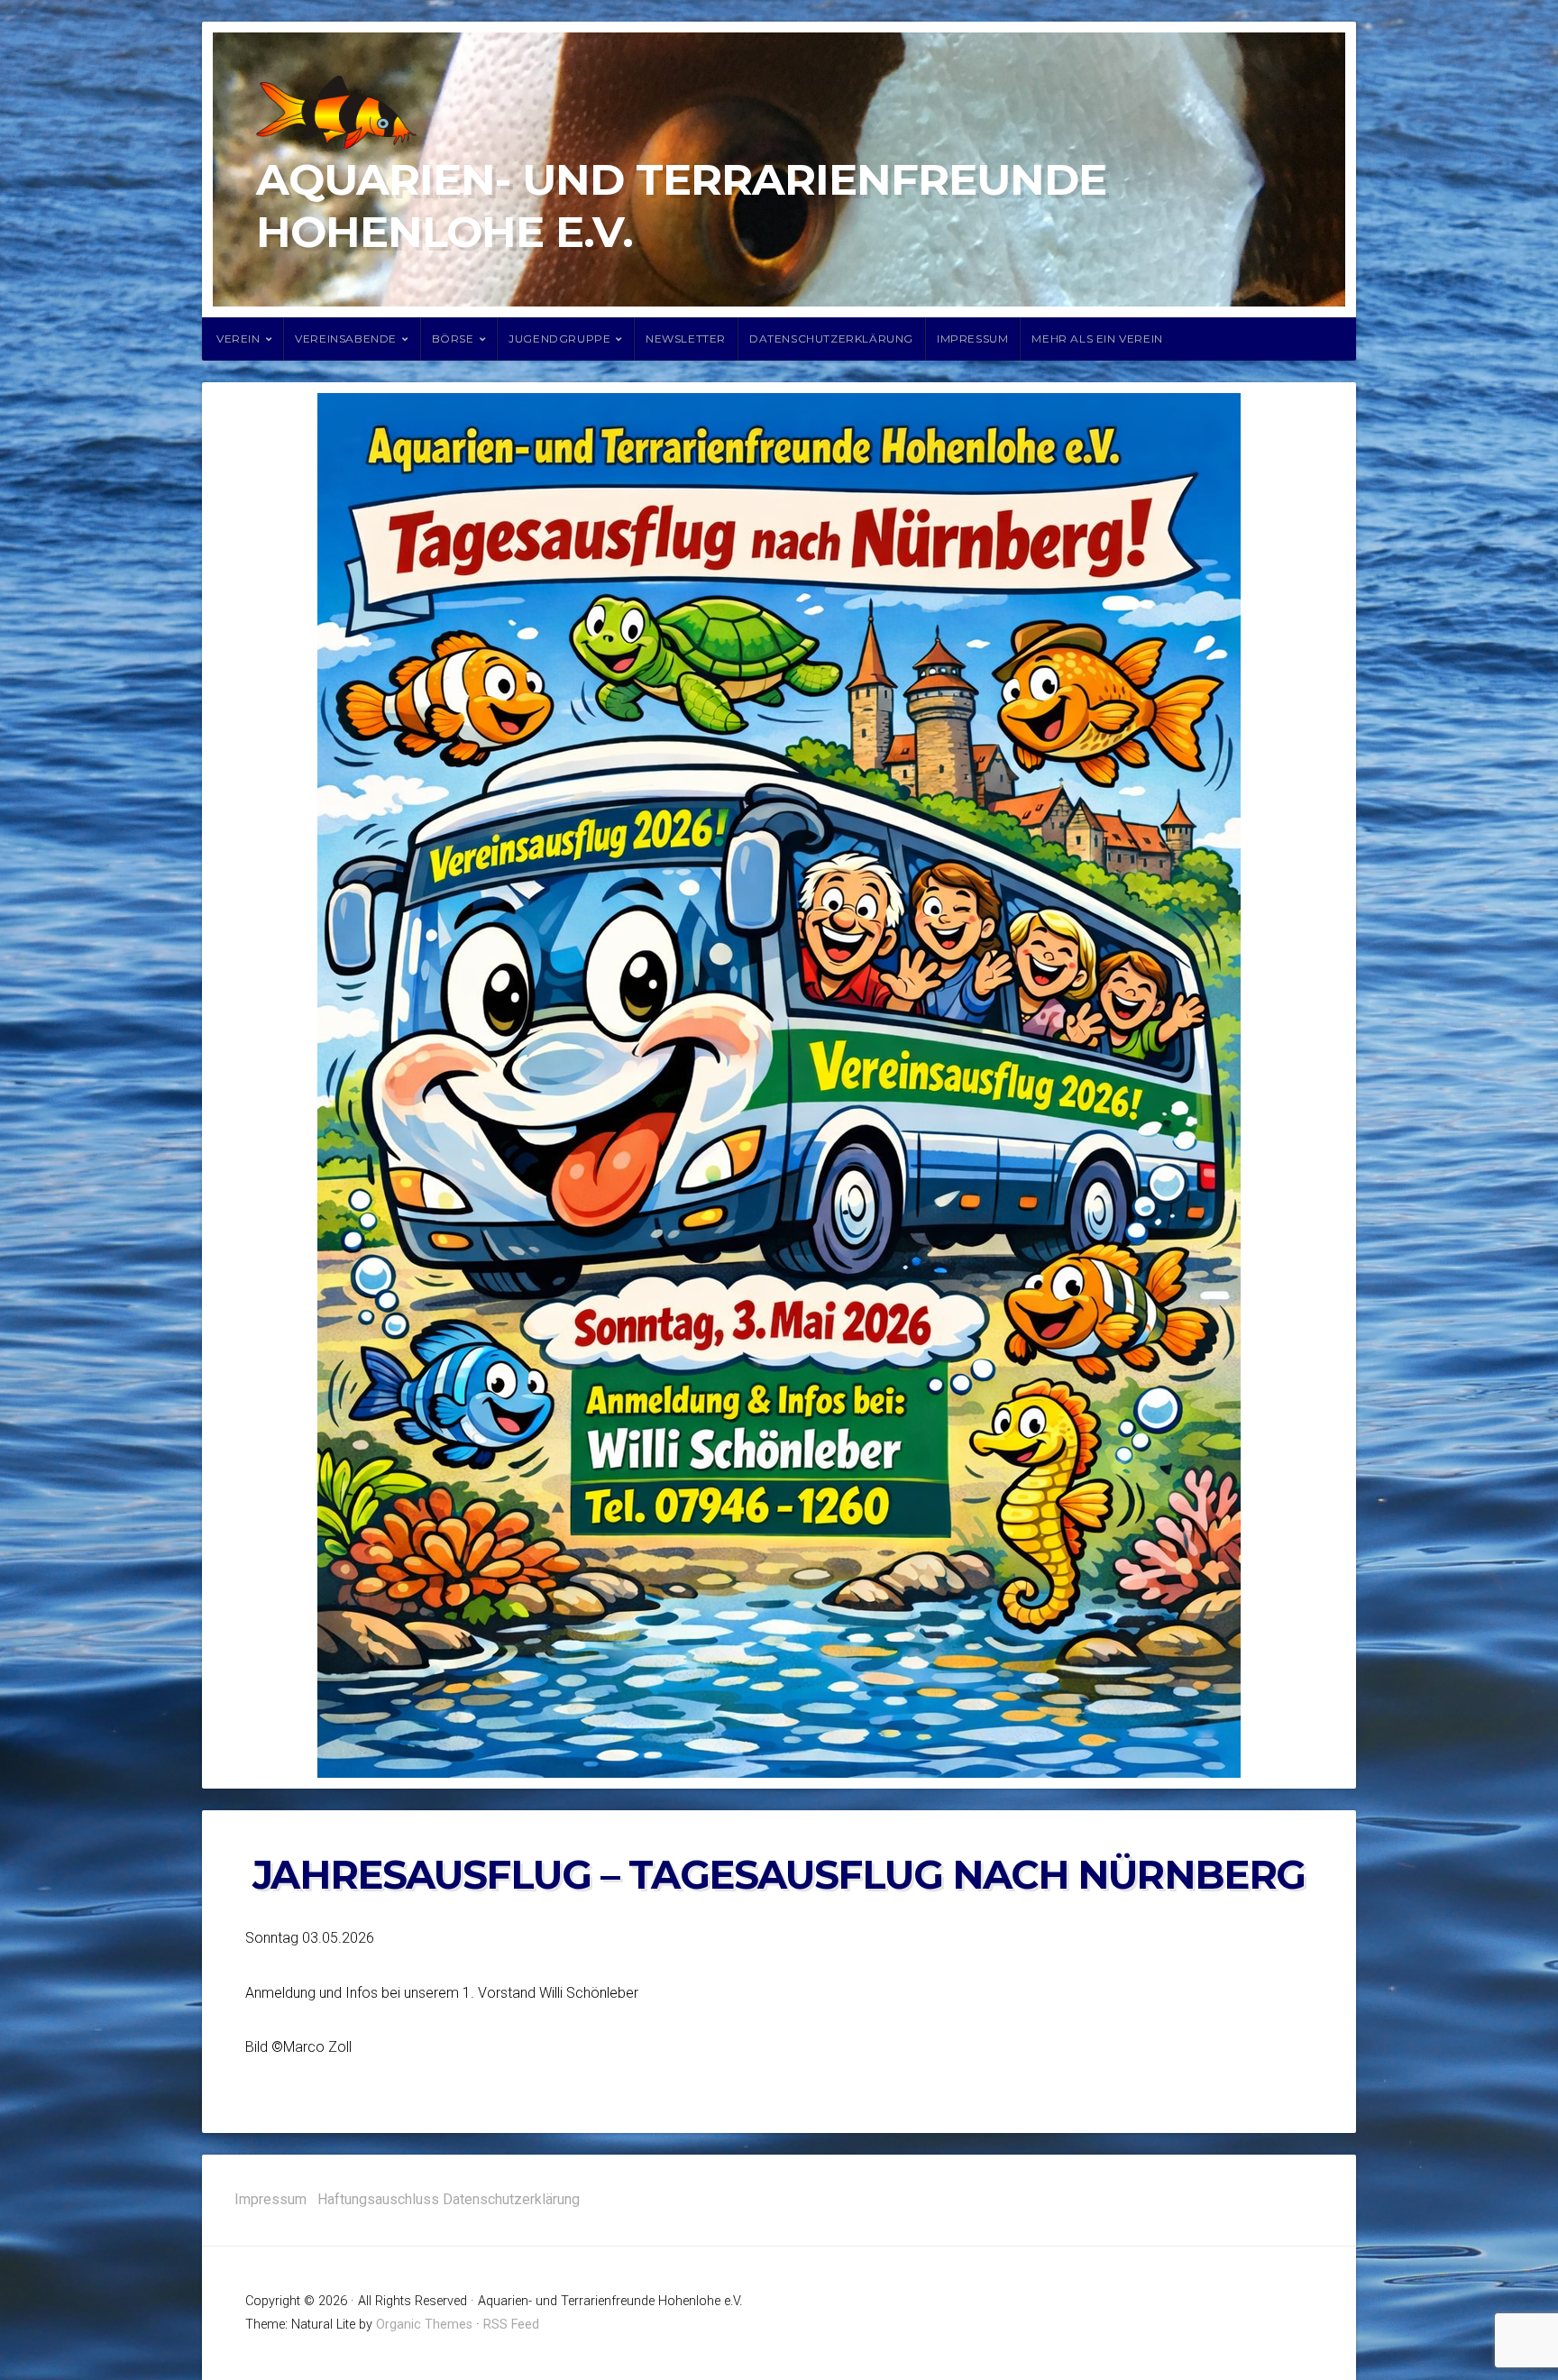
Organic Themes (424, 2325)
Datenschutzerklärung (831, 339)
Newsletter (686, 339)
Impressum (972, 339)
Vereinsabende (346, 339)
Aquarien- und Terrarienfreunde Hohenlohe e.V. (681, 206)
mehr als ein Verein (1097, 339)
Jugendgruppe (559, 339)
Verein (238, 339)
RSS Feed (511, 2325)
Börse (453, 339)
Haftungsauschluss (378, 2199)
